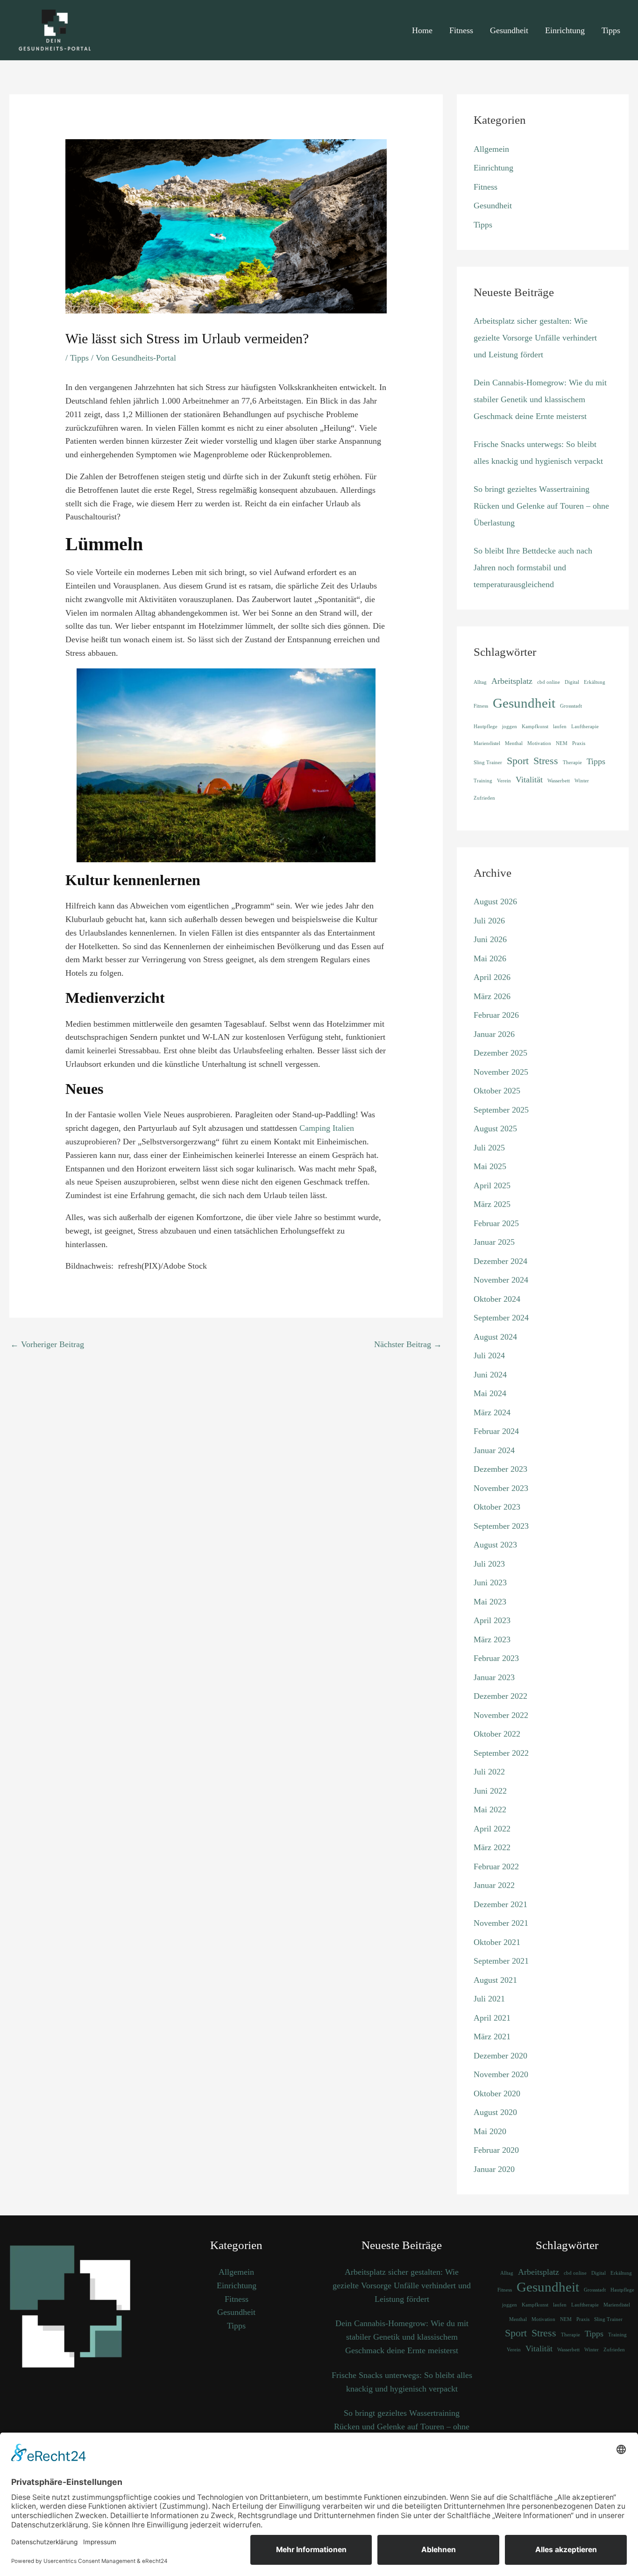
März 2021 (492, 2037)
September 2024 (501, 1318)
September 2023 (501, 1526)
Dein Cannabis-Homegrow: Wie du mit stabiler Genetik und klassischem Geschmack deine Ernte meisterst (540, 399)
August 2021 (495, 1980)
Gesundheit (509, 30)
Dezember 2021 (500, 1904)
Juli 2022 (489, 1772)
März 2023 (492, 1639)
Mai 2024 (490, 1393)
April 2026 (492, 977)
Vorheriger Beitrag (47, 1344)
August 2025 (495, 1128)
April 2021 (492, 2018)
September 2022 (501, 1753)
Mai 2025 (490, 1166)
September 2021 (501, 1961)
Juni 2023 (490, 1583)
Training (483, 781)
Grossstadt (571, 706)
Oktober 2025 (497, 1091)
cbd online (549, 682)
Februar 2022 (496, 1866)
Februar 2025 (496, 1223)
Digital (572, 682)
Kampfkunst (535, 727)
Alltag (480, 682)
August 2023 (495, 1545)
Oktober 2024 (497, 1299)
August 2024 (495, 1337)
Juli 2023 (489, 1564)
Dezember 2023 (500, 1469)
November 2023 (501, 1488)
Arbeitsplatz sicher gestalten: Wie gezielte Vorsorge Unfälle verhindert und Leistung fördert (535, 338)
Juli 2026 (489, 921)
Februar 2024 (496, 1431)
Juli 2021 (489, 1999)
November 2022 (501, 1715)
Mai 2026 (490, 958)
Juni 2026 (490, 939)
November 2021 (501, 1923)
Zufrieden (484, 798)
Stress (546, 761)
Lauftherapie (585, 727)
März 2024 (492, 1412)
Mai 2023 (490, 1602)
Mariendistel (487, 743)
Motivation (539, 743)
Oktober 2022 (497, 1734)
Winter (582, 781)
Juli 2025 (489, 1148)
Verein (504, 781)
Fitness (461, 30)
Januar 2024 (494, 1450)
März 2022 (492, 1847)
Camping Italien (327, 1128)
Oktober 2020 (497, 2093)
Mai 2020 (490, 2131)
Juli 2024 (489, 1355)
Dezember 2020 (500, 2056)
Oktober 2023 (497, 1507)
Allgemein (491, 149)
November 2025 (501, 1072)
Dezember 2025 (500, 1053)
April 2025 (492, 1185)
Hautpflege (486, 727)
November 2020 (501, 2074)
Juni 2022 (490, 1791)
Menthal (514, 743)
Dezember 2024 (500, 1261)
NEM (562, 743)
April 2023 (492, 1620)
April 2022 (492, 1829)
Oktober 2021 (497, 1942)
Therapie (572, 763)
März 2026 (492, 996)
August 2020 (495, 2112)
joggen (510, 727)
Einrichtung (565, 30)
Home (422, 30)
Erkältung (595, 682)
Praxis (579, 743)
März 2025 (492, 1204)
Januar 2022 (494, 1885)
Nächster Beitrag (408, 1344)
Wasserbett (559, 781)
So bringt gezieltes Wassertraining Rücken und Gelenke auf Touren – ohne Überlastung (541, 506)
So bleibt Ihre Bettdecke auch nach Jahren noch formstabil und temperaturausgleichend (533, 568)
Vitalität (529, 780)
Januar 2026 (494, 1034)
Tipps (611, 30)
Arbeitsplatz (512, 681)
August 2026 (495, 901)
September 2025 (501, 1110)
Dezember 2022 (500, 1696)
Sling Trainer (488, 763)
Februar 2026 (496, 1015)
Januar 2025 (494, 1242)
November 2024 (501, 1280)
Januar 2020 (494, 2169)
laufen (560, 727)
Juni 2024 (490, 1375)
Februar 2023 (496, 1658)
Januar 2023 (494, 1677)
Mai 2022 (490, 1810)
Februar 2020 (496, 2150)
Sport (518, 761)
